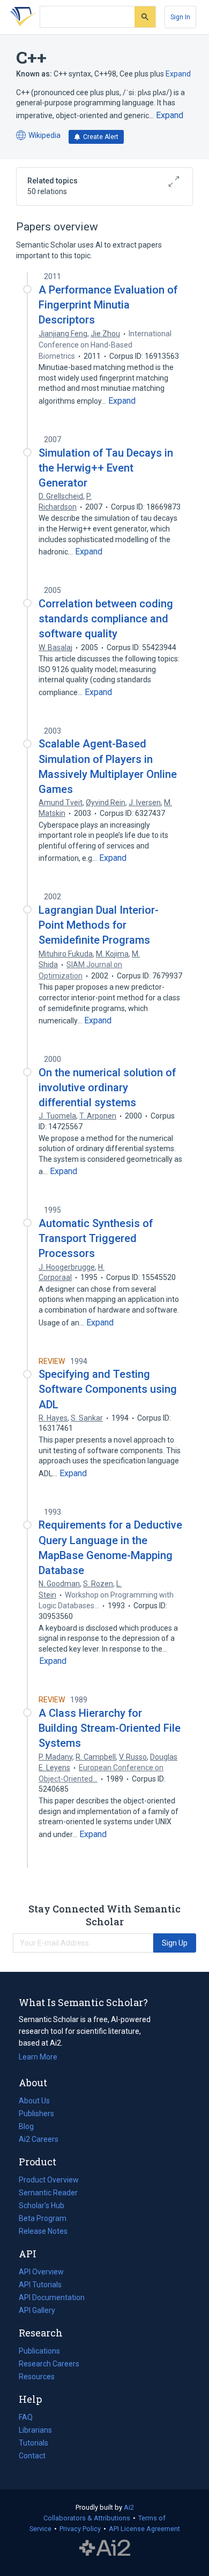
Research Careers (49, 2365)
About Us (34, 2101)
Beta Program (43, 2218)
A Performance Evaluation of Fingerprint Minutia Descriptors (108, 305)
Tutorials (33, 2443)
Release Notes (43, 2231)
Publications (39, 2352)
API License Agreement (144, 2529)
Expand (178, 74)
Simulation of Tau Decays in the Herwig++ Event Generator (106, 468)
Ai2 (129, 2507)
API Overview (41, 2272)
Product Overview (49, 2180)
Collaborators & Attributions (87, 2518)
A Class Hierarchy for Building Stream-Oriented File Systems (110, 1728)
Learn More (38, 2057)
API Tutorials (40, 2285)
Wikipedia (38, 136)
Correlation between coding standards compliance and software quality (106, 619)
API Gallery (37, 2310)
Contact (32, 2456)
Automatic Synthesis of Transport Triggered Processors (96, 1238)
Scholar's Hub (42, 2205)
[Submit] (145, 17)
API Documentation (52, 2299)
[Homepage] (21, 17)
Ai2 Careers (39, 2140)
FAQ (26, 2417)
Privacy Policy (80, 2529)
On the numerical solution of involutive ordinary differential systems (107, 1088)
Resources (37, 2378)
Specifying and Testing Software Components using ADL (108, 1389)
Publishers (36, 2114)
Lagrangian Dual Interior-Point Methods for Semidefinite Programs (99, 925)
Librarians (35, 2430)
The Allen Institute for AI (105, 2548)
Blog (31, 2127)
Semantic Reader (48, 2193)
